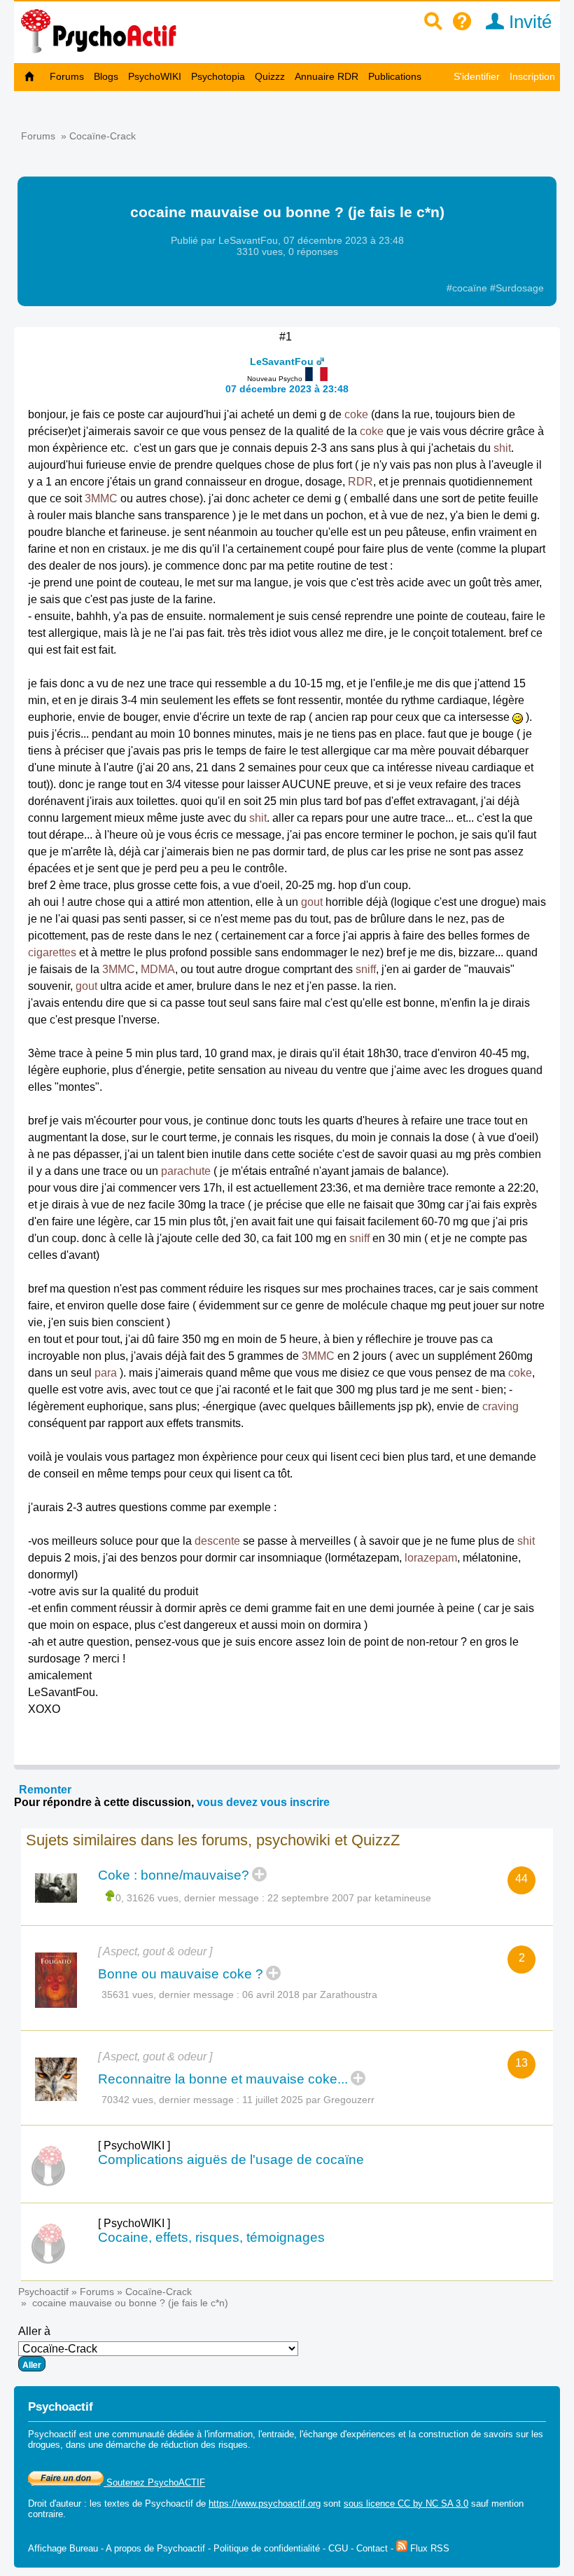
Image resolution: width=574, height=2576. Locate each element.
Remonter (45, 1790)
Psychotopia (218, 76)
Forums (67, 76)
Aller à (34, 2331)
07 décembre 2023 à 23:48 (287, 389)
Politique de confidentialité (267, 2548)
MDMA (158, 969)
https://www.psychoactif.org (265, 2503)
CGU (338, 2548)
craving (500, 1406)
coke (356, 414)
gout (312, 902)
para (106, 1373)
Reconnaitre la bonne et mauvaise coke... (223, 2079)
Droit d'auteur (55, 2503)
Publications (395, 76)
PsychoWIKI (155, 76)
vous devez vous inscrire (263, 1802)
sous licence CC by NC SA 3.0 (406, 2503)
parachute (186, 1171)
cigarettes (52, 952)
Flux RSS (428, 2548)
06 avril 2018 (271, 1995)
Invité (528, 22)
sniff (366, 969)
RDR (360, 482)
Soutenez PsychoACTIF (154, 2482)
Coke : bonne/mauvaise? (174, 1875)
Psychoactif (43, 2292)
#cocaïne (468, 288)
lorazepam (431, 1558)
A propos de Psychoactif (155, 2548)
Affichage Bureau (63, 2548)
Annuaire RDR (327, 76)
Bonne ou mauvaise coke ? (181, 1974)
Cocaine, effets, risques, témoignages (211, 2237)
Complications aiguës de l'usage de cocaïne (231, 2160)
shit (502, 448)
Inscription (532, 76)
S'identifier (477, 76)
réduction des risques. (206, 2445)
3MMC (101, 498)
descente (217, 1541)
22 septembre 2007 (311, 1898)
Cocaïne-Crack (103, 136)
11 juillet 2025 (273, 2100)
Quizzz (270, 76)
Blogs (106, 76)
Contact (372, 2548)
